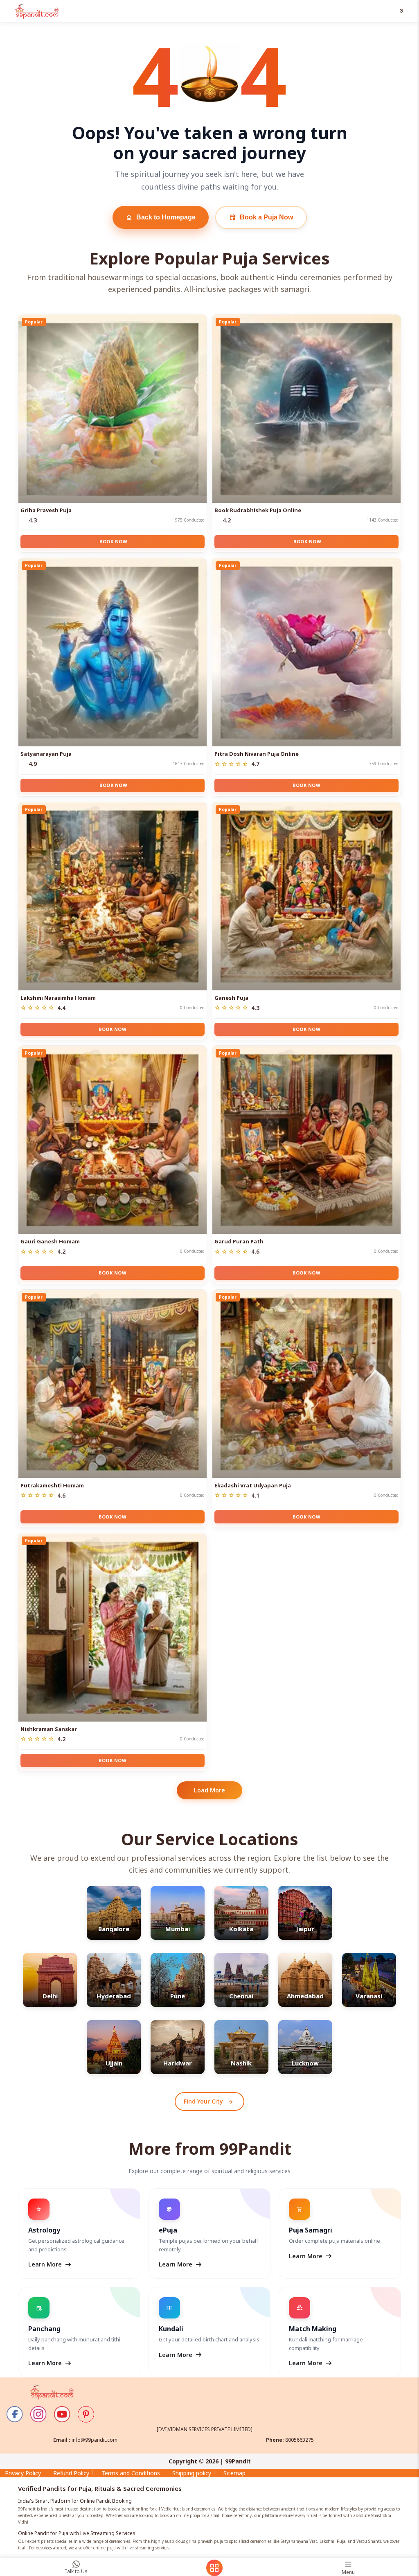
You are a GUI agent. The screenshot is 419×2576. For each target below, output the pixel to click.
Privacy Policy (23, 2473)
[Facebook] (15, 2414)
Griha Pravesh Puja (46, 510)
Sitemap (234, 2473)
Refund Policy (71, 2473)
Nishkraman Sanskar (49, 1729)
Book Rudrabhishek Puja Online (258, 510)
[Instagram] (38, 2414)
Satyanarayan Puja (46, 754)
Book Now (113, 541)
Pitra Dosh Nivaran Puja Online (257, 754)
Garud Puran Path (239, 1241)
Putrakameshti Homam (52, 1485)
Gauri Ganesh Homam (50, 1241)
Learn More (50, 2264)
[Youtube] (62, 2414)
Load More (209, 1790)
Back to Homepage (161, 217)
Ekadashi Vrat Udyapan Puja (253, 1485)
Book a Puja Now (261, 217)
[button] (402, 11)
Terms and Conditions (131, 2473)
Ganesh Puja (231, 998)
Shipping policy (192, 2473)
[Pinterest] (86, 2414)
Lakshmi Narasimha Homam (58, 998)
